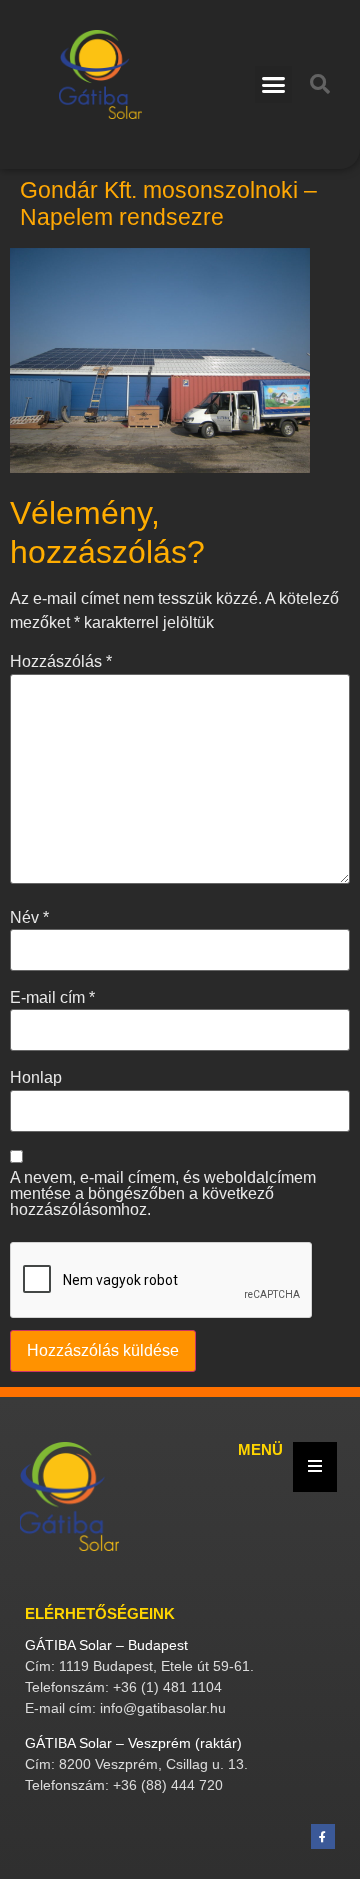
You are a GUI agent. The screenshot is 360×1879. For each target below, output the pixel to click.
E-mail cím (52, 998)
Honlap (36, 1078)
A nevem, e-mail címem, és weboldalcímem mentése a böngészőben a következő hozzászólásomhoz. (163, 1194)
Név (29, 918)
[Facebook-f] (323, 1836)
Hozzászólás (61, 662)
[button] (274, 85)
